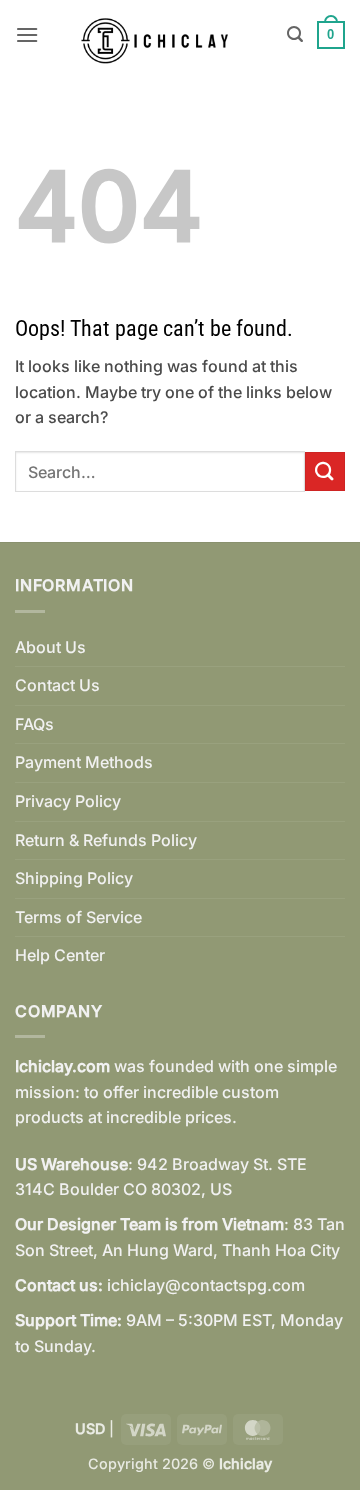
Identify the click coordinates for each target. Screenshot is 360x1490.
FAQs (34, 724)
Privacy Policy (68, 801)
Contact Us (57, 685)
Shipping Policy (74, 878)
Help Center (60, 955)
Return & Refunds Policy (106, 840)
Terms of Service (78, 917)
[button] (27, 34)
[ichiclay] (163, 35)
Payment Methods (84, 762)
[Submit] (325, 471)
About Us (50, 647)
